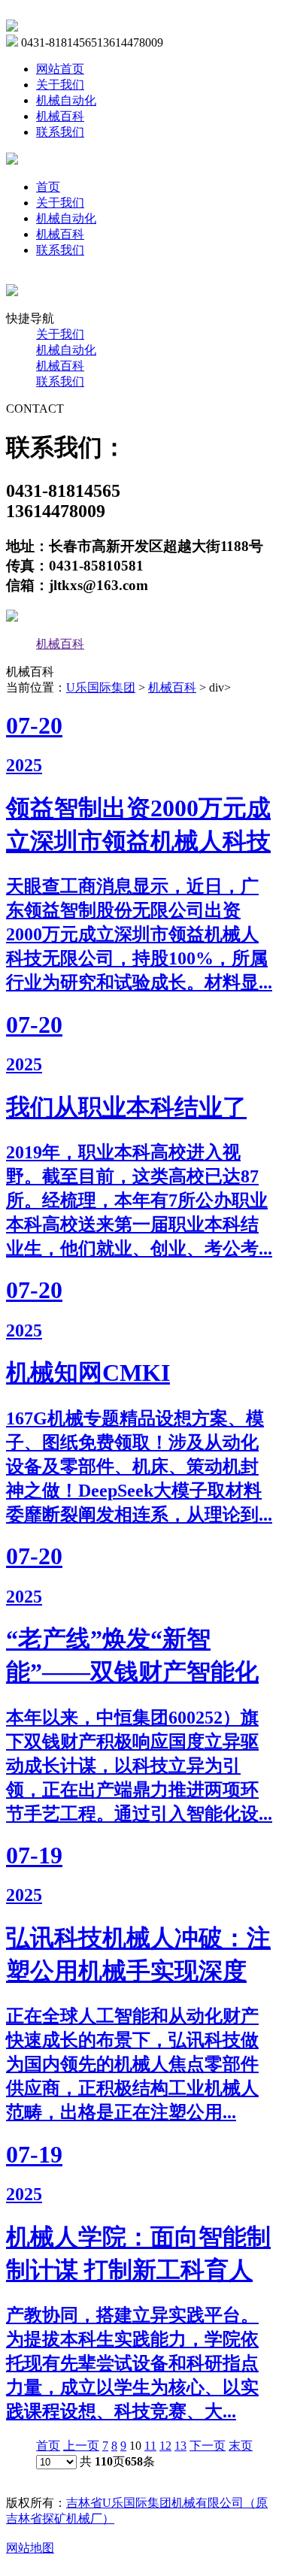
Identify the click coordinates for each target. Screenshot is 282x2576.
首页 (48, 187)
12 (165, 2446)
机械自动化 (66, 100)
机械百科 (60, 116)
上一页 (81, 2446)
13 (180, 2446)
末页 (241, 2446)
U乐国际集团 (101, 687)
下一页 (208, 2446)
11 (150, 2446)
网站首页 (60, 69)
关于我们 (60, 85)
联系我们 (60, 132)
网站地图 (30, 2548)
